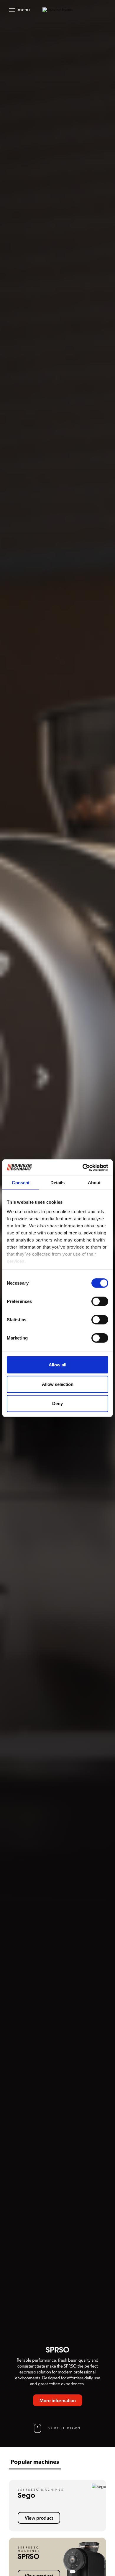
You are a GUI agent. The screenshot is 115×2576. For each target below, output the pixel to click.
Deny (57, 1403)
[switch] (100, 1301)
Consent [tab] (21, 1183)
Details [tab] (58, 1183)
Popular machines (35, 2462)
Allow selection (58, 1384)
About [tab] (94, 1183)
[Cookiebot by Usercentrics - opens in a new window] (83, 1167)
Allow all (57, 1365)
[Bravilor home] (57, 10)
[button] (19, 10)
